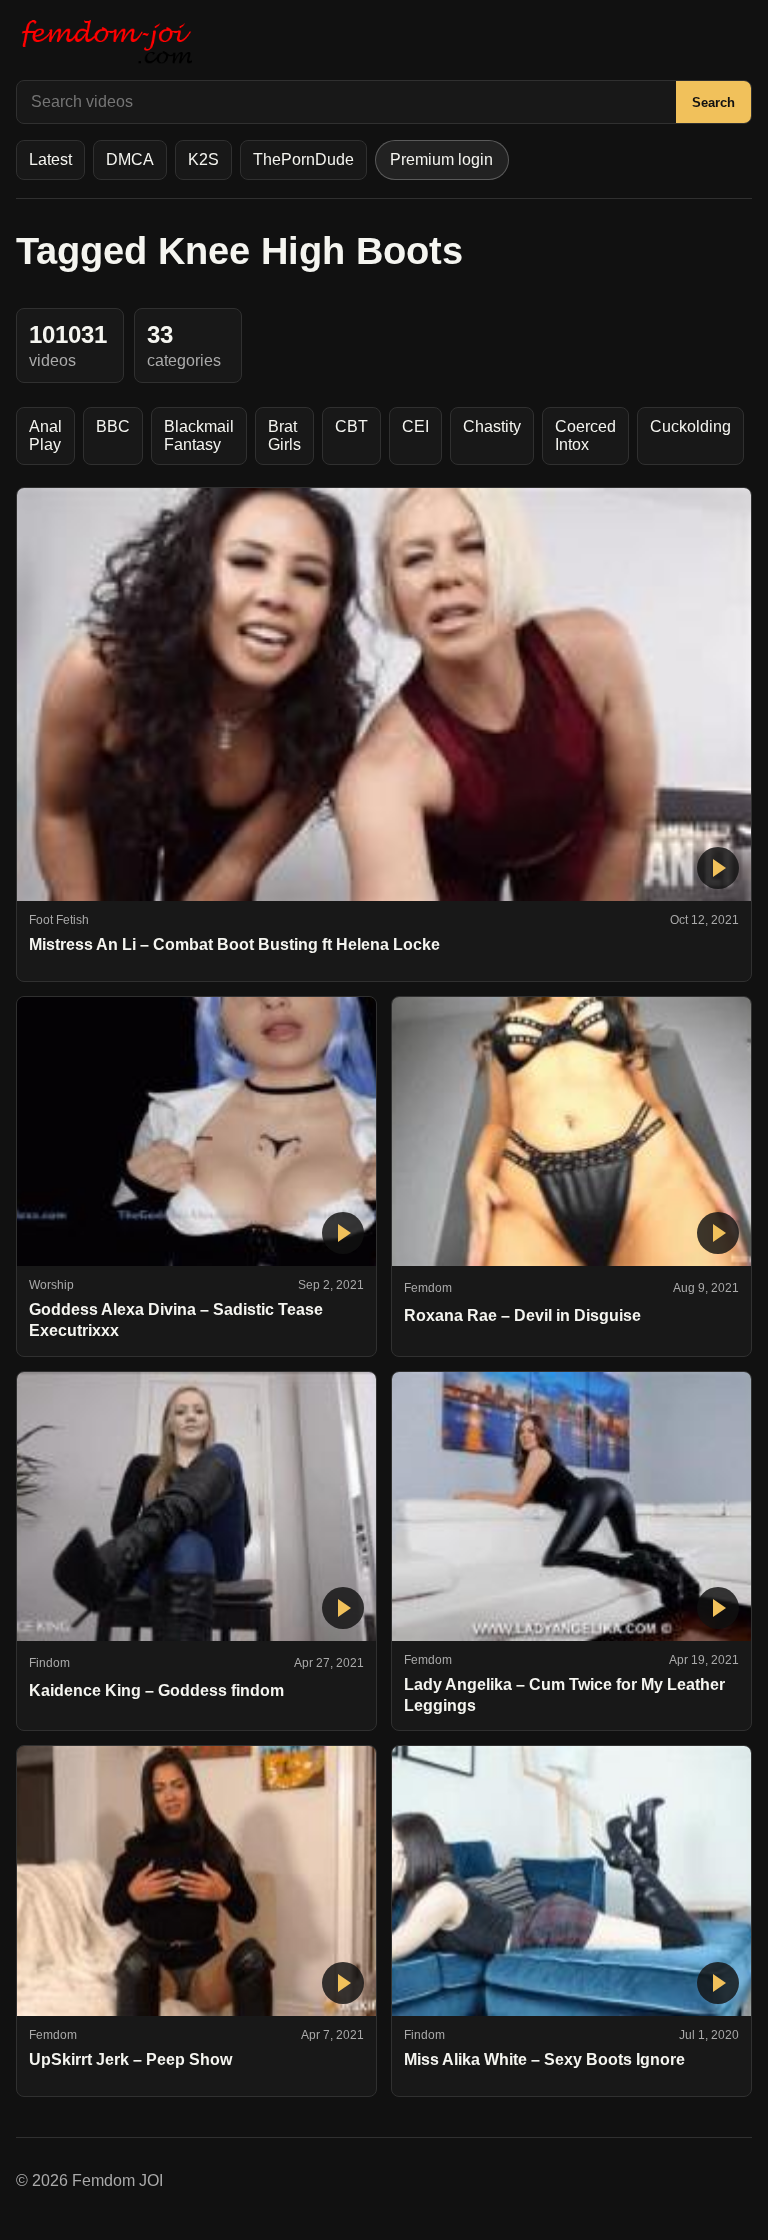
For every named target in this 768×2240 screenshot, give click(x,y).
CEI (415, 426)
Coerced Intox (585, 435)
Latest (50, 159)
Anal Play (45, 435)
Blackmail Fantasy (199, 435)
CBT (351, 426)
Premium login (441, 159)
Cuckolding (690, 426)
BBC (113, 426)
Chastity (492, 426)
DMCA (130, 159)
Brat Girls (284, 435)
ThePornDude (303, 159)
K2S (203, 159)
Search (713, 102)
